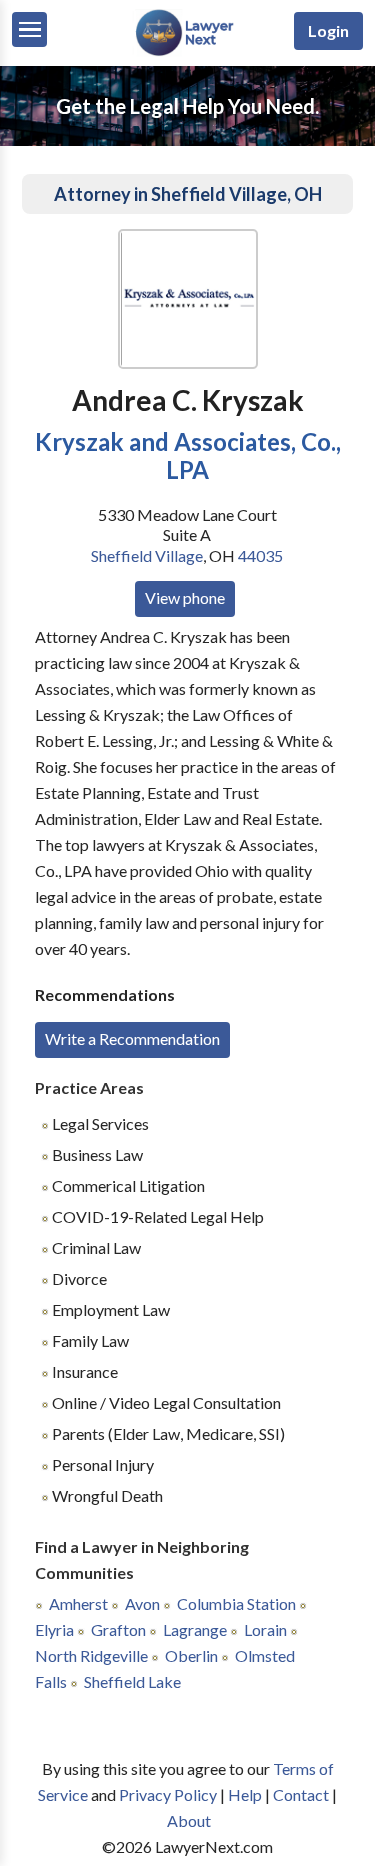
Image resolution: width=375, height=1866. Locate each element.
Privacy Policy (168, 1794)
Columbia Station (236, 1603)
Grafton (118, 1629)
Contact (301, 1794)
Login (328, 30)
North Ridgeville (91, 1655)
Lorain (265, 1629)
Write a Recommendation (132, 1038)
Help (245, 1794)
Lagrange (195, 1629)
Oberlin (191, 1655)
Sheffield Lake (132, 1681)
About (189, 1820)
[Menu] (29, 29)
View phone (185, 597)
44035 (260, 555)
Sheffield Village (147, 555)
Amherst (78, 1603)
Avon (142, 1603)
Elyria (54, 1629)
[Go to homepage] (187, 51)
